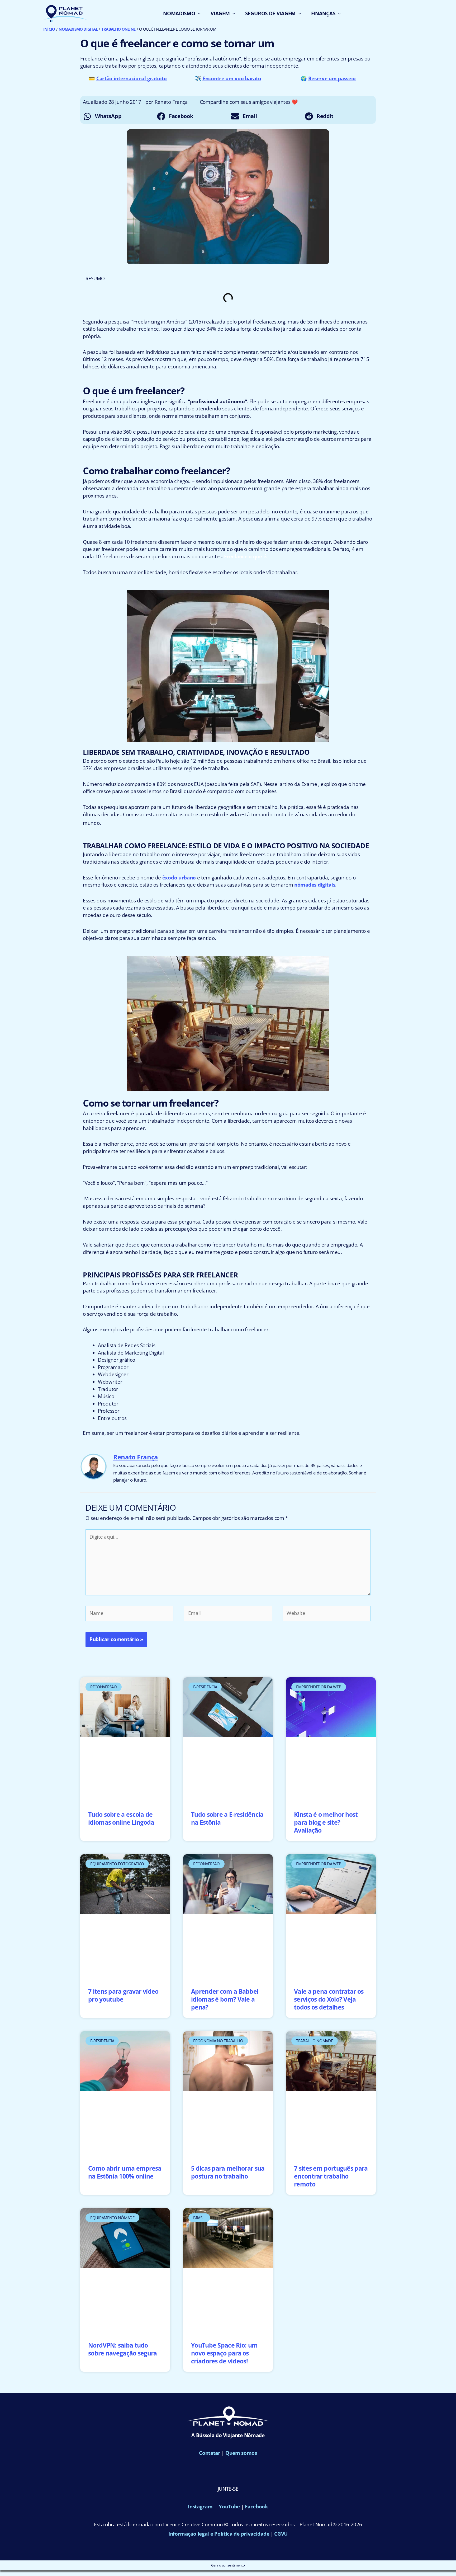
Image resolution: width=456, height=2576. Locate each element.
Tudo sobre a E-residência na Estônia (227, 1818)
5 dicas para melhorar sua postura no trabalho (228, 2172)
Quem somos (241, 2453)
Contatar (210, 2453)
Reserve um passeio (332, 78)
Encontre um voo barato (232, 78)
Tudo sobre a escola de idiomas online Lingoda (121, 1818)
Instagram (200, 2507)
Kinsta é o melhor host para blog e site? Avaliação (326, 1822)
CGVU (281, 2534)
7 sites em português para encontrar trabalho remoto (331, 2176)
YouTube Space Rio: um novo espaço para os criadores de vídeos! (224, 2353)
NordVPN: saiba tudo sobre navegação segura (123, 2349)
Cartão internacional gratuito (132, 78)
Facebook (256, 2507)
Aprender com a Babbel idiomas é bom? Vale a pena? (225, 1999)
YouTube (229, 2507)
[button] (117, 116)
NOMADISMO (179, 13)
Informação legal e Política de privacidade (219, 2534)
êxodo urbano (178, 878)
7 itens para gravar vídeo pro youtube (123, 1995)
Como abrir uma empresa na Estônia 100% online (125, 2172)
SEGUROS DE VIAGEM (270, 13)
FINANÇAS (323, 13)
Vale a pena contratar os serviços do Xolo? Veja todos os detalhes (329, 1999)
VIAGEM (220, 13)
